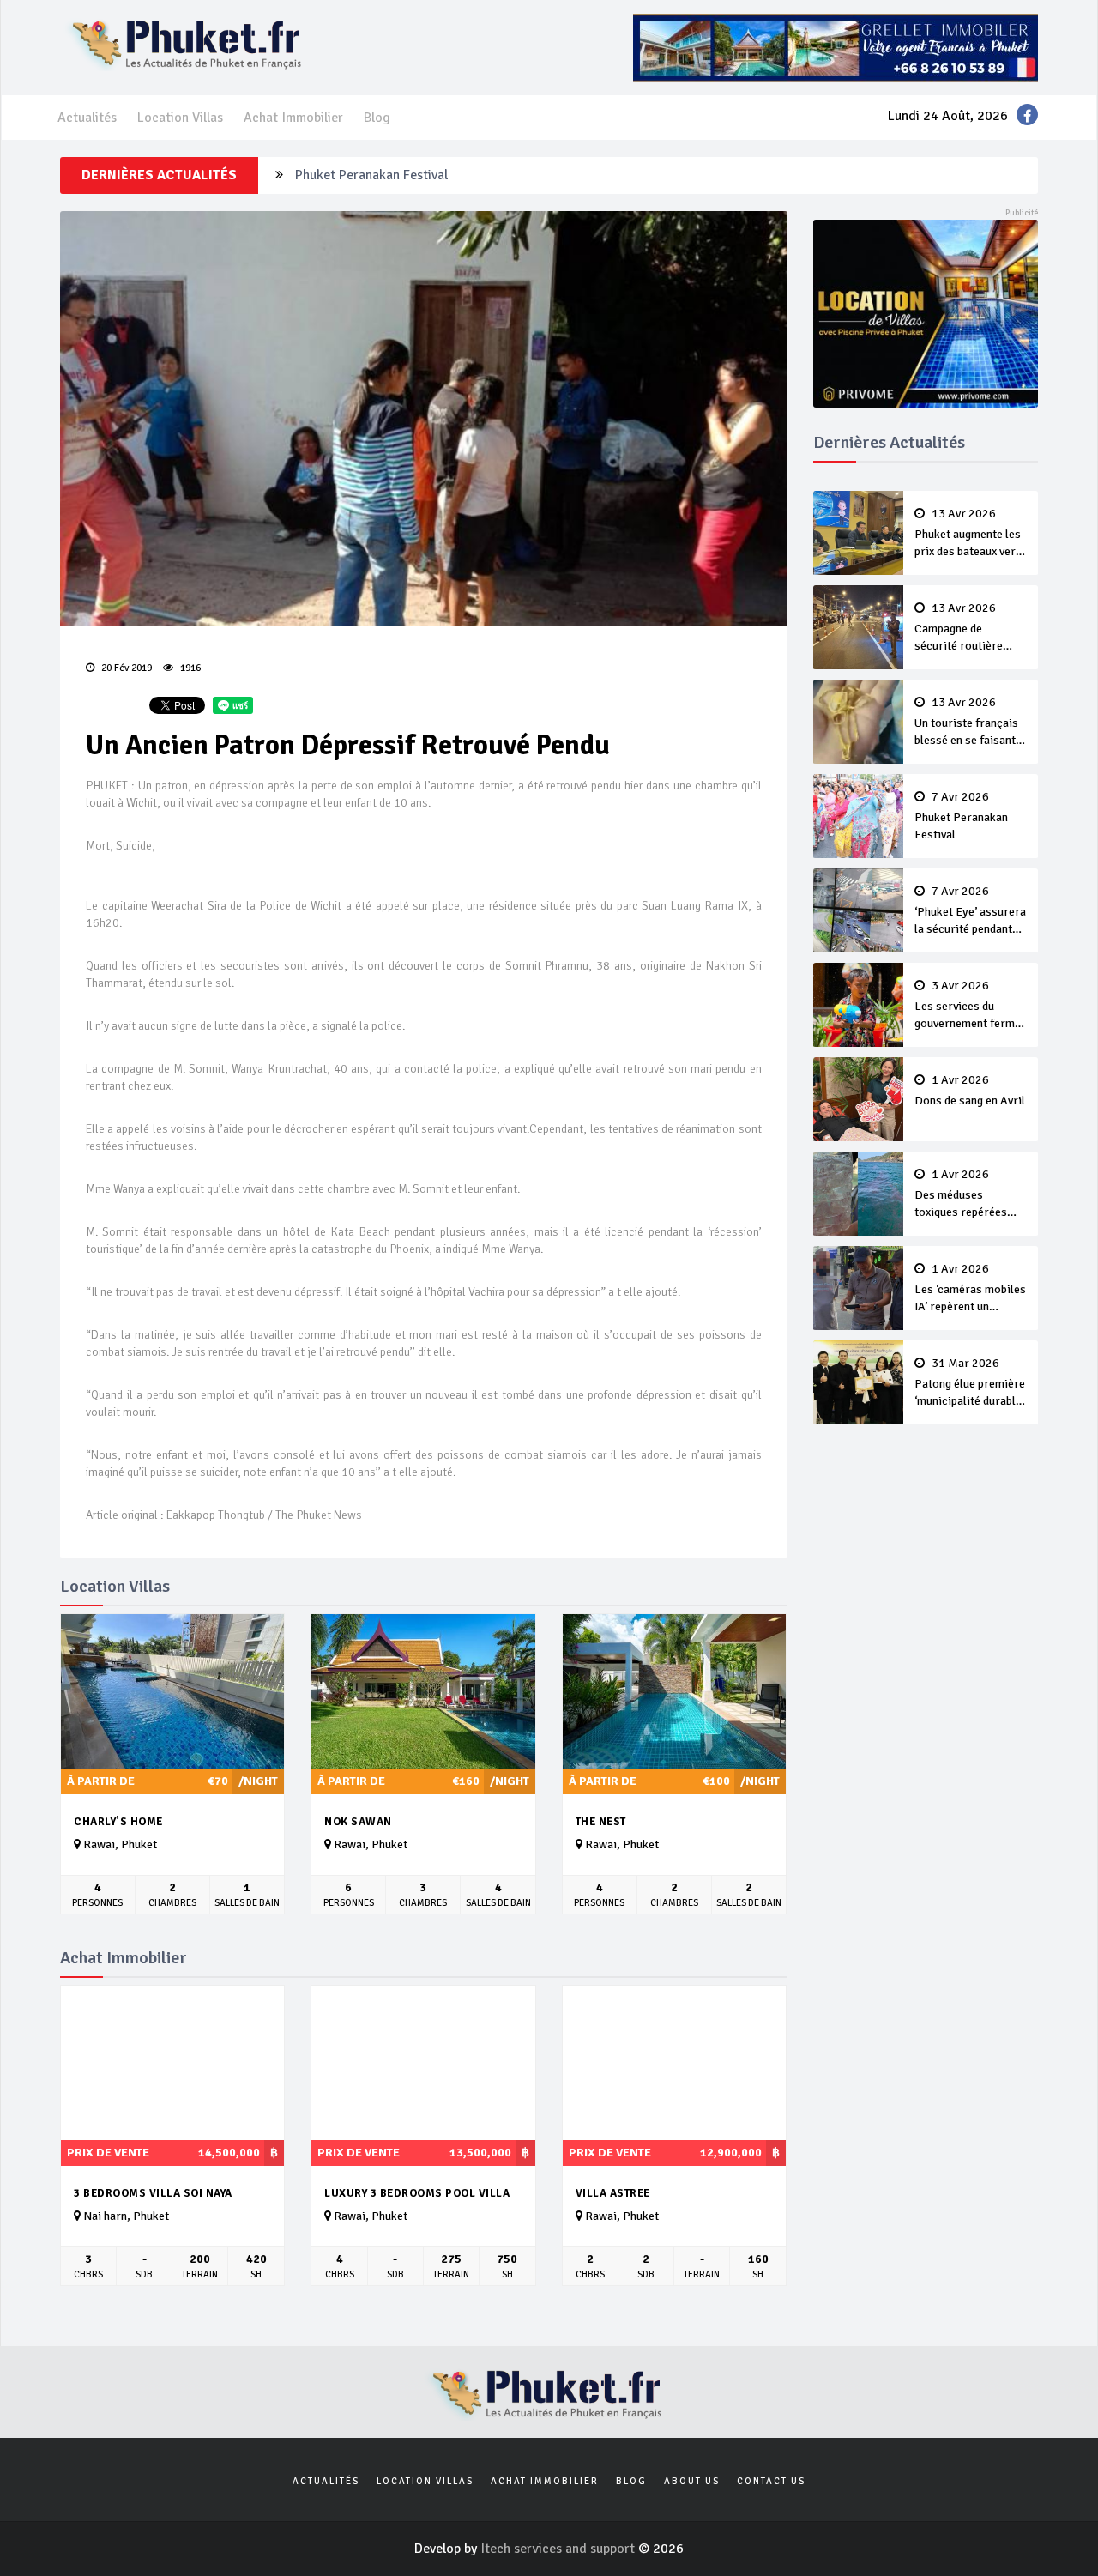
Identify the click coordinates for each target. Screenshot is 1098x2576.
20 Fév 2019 (125, 668)
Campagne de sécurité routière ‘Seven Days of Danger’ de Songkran (968, 628)
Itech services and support (559, 2549)
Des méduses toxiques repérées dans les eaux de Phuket (961, 1194)
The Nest (601, 1822)
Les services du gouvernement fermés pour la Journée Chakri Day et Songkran (971, 1006)
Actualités (87, 118)
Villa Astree (613, 2193)
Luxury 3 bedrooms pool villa (417, 2193)
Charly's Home (118, 1822)
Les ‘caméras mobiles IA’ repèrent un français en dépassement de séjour (970, 1289)
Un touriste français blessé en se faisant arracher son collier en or (966, 723)
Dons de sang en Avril (970, 1091)
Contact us (771, 2481)
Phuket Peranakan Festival (371, 166)
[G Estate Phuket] (836, 47)
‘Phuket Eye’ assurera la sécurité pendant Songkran (970, 911)
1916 (189, 668)
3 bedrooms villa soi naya (153, 2193)
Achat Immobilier (293, 118)
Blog (377, 118)
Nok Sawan (358, 1822)
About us (692, 2481)
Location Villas (180, 118)
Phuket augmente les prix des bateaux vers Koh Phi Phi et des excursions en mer (968, 534)
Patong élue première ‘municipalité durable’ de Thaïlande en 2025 (970, 1383)
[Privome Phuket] (926, 312)
